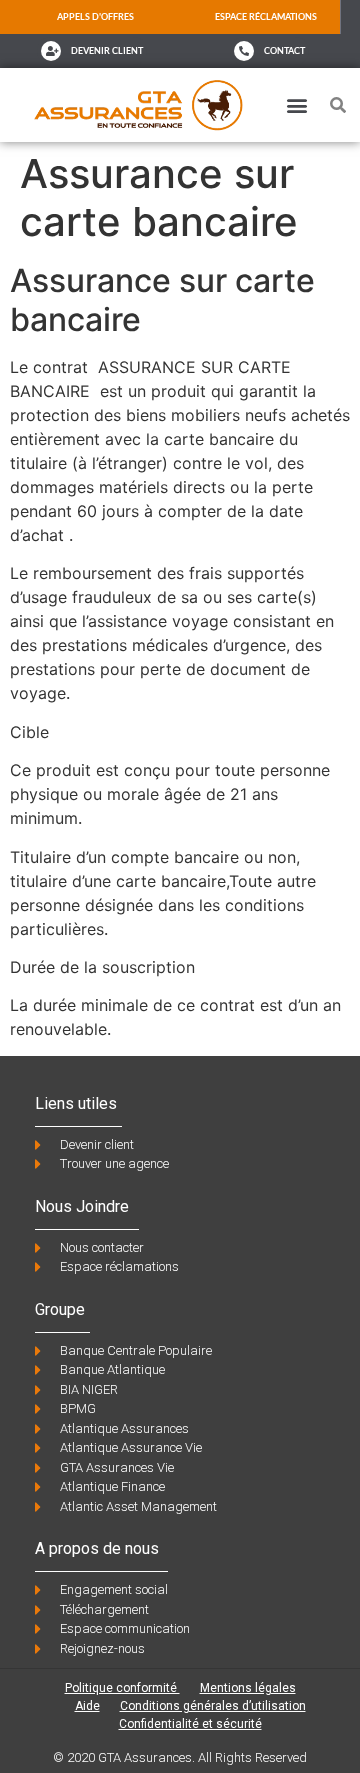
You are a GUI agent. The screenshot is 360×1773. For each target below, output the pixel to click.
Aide (87, 1706)
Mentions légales (248, 1688)
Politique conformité (122, 1688)
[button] (296, 104)
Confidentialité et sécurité (190, 1724)
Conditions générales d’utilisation (213, 1706)
